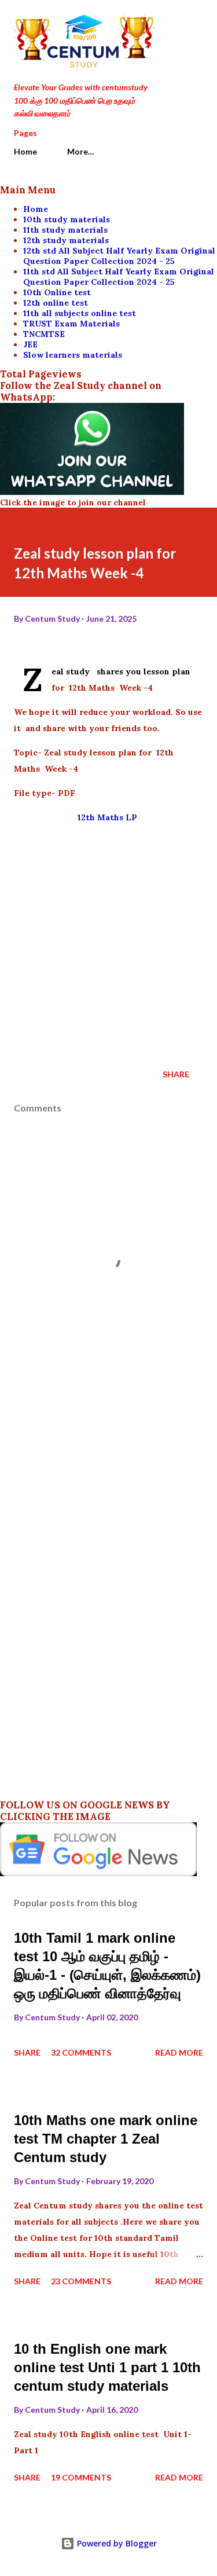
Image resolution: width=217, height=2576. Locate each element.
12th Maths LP (108, 817)
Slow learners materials (73, 355)
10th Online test (57, 292)
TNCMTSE (44, 334)
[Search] (168, 21)
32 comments (81, 2052)
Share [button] (176, 1074)
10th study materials (67, 219)
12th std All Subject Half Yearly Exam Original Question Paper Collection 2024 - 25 (119, 256)
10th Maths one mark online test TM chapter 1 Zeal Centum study (106, 2139)
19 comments (81, 2477)
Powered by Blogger (116, 2543)
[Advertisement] (108, 942)
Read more (179, 2052)
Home (25, 151)
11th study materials (65, 230)
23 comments (81, 2281)
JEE (30, 344)
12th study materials (66, 240)
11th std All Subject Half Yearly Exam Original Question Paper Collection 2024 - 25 (119, 277)
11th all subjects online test (80, 313)
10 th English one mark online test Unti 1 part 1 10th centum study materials (107, 2367)
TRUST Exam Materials (71, 324)
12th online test (56, 303)
